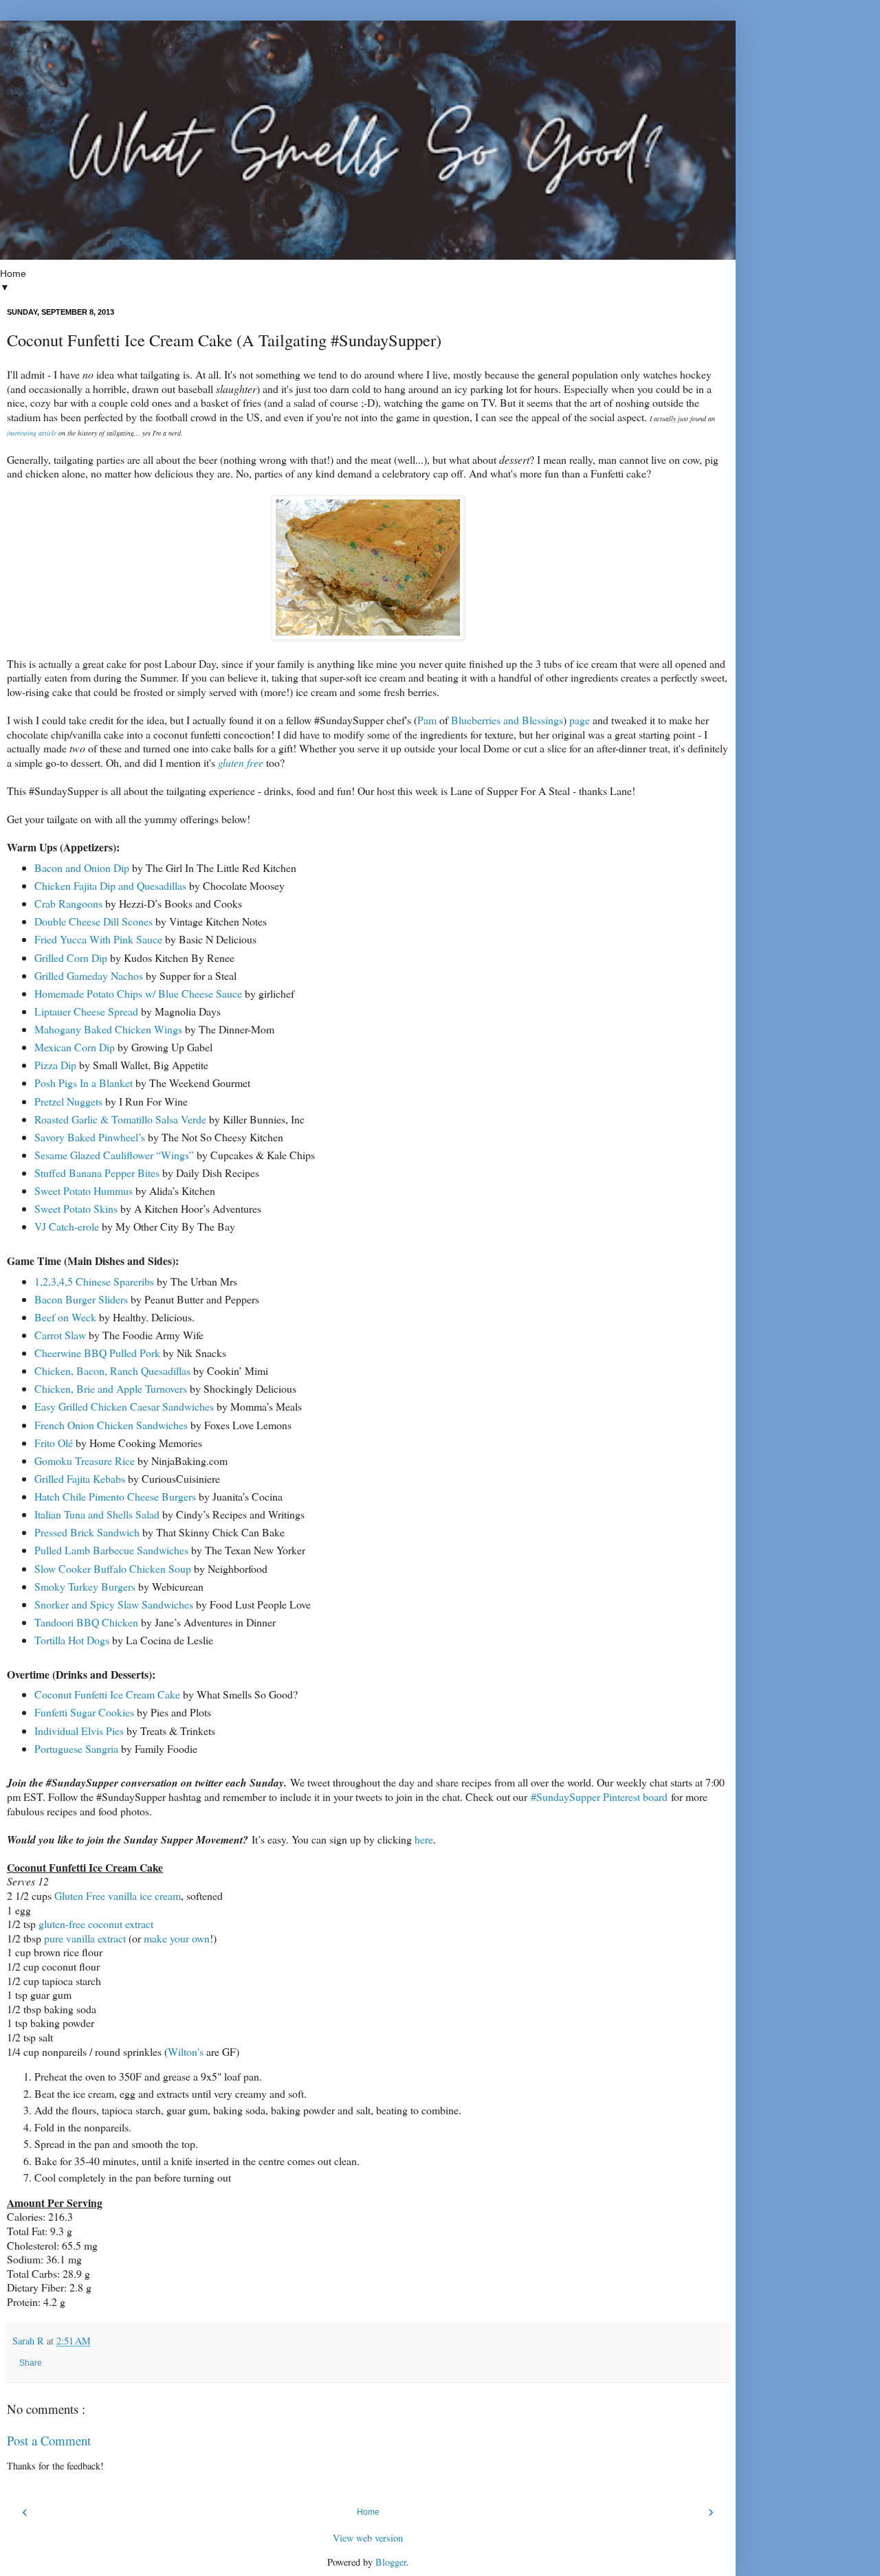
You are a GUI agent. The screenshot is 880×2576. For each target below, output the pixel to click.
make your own (177, 1938)
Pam (427, 720)
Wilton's (186, 2051)
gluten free (241, 762)
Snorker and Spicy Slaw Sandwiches (114, 1604)
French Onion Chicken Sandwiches (112, 1425)
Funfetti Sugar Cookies (84, 1712)
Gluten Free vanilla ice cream (118, 1895)
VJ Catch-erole (68, 1226)
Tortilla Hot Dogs (72, 1640)
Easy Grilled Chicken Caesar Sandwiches (124, 1406)
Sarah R (30, 2341)
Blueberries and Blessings (507, 720)
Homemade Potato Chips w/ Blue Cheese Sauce (138, 993)
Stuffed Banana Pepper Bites (97, 1173)
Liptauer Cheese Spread (86, 1011)
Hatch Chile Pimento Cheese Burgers (115, 1496)
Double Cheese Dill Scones (93, 921)
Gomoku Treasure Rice (85, 1460)
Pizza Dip (55, 1065)
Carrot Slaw (60, 1335)
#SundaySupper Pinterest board (599, 1796)
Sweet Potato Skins (76, 1208)
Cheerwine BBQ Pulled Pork (97, 1353)
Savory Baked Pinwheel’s (90, 1137)
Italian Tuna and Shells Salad (97, 1514)
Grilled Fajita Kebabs (80, 1478)
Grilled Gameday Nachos (89, 975)
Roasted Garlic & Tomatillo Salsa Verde (120, 1119)
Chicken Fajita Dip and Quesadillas (110, 885)
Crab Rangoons (68, 903)
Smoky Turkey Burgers (85, 1586)
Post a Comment (49, 2440)
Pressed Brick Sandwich (87, 1532)
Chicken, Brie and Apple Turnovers (112, 1388)
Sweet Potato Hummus (84, 1190)
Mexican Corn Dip (75, 1047)
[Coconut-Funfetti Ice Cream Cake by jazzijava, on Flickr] (368, 635)
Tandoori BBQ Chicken (86, 1622)
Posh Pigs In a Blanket (85, 1083)
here (424, 1839)
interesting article (32, 433)
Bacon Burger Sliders (81, 1299)
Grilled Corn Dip (71, 957)
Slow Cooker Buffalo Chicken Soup (113, 1568)
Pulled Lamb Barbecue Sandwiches (111, 1550)
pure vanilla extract (85, 1938)
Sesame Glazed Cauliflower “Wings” (114, 1155)
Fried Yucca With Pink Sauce (98, 939)
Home (368, 2512)
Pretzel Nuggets (68, 1101)
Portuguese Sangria (76, 1748)
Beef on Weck (65, 1317)
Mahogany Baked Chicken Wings (108, 1029)
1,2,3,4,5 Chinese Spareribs (94, 1281)
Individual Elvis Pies (79, 1731)
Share (31, 2363)
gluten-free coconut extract (96, 1924)
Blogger (391, 2562)
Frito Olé (54, 1443)
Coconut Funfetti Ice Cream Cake (107, 1694)
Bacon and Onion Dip (82, 867)
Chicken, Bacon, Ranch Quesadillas (112, 1370)
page (580, 720)
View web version (368, 2538)
